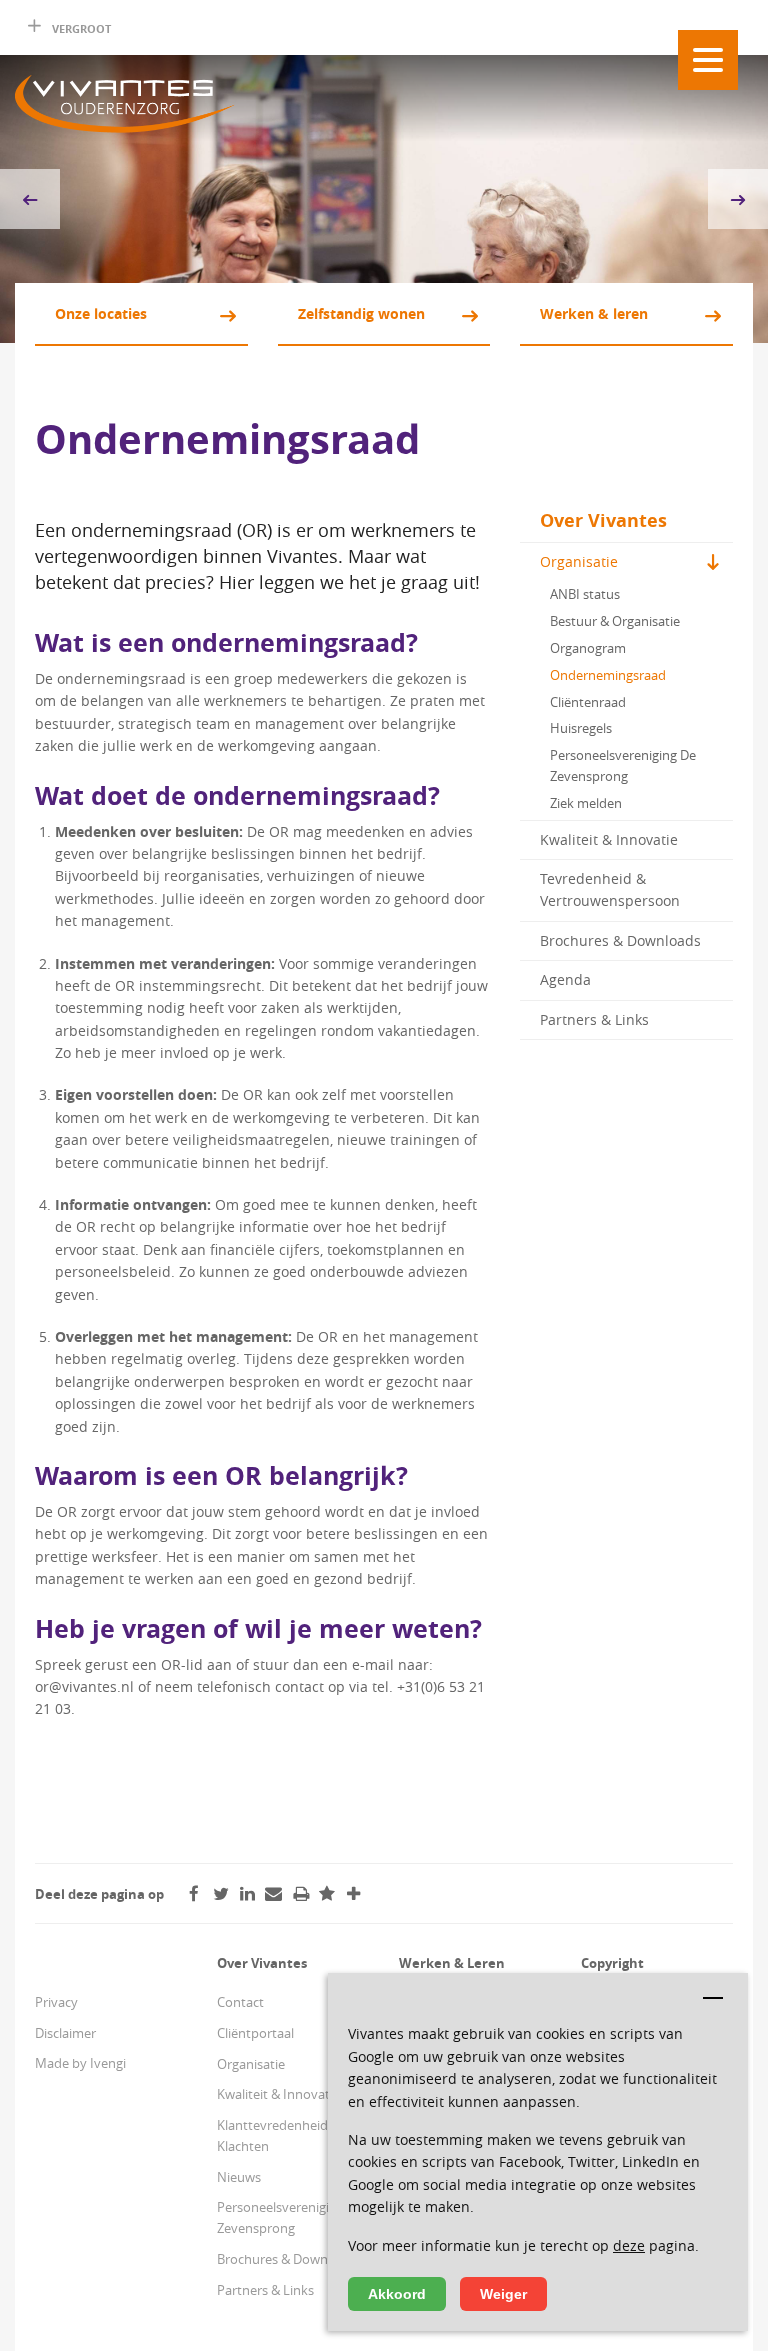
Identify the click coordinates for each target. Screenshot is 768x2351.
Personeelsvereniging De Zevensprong (623, 765)
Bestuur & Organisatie (615, 621)
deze (629, 2245)
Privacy (56, 2002)
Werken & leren (594, 313)
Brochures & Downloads (620, 940)
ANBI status (585, 594)
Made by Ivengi (80, 2063)
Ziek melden (586, 803)
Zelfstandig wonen (361, 313)
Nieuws (239, 2177)
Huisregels (581, 728)
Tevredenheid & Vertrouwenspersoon (610, 889)
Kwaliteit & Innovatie (609, 839)
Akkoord (397, 2294)
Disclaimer (65, 2033)
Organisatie (579, 561)
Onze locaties (101, 313)
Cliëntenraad (588, 702)
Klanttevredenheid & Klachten (278, 2135)
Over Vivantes (603, 520)
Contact (240, 2002)
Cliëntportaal (255, 2033)
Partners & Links (594, 1019)
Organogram (588, 648)
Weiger (503, 2294)
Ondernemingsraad (608, 675)
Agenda (565, 979)
